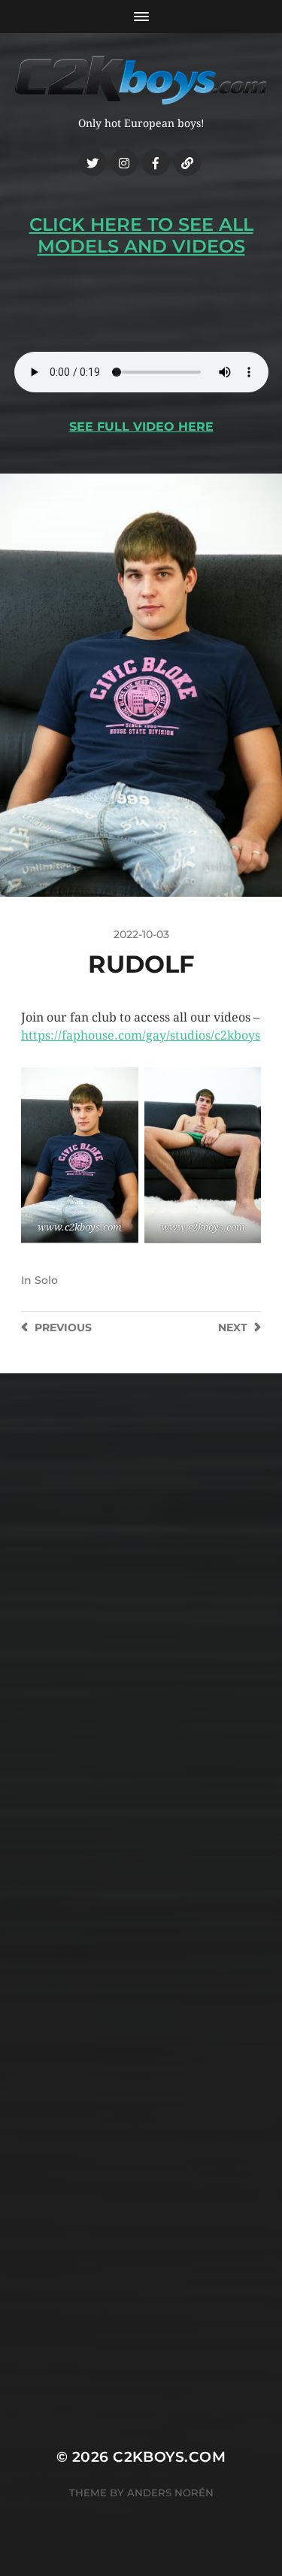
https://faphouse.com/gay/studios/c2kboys (141, 1035)
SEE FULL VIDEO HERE (141, 427)
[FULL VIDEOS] (187, 162)
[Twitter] (92, 162)
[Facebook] (156, 162)
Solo (46, 1280)
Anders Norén (170, 2493)
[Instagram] (124, 162)
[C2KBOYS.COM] (141, 80)
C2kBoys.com (169, 2457)
